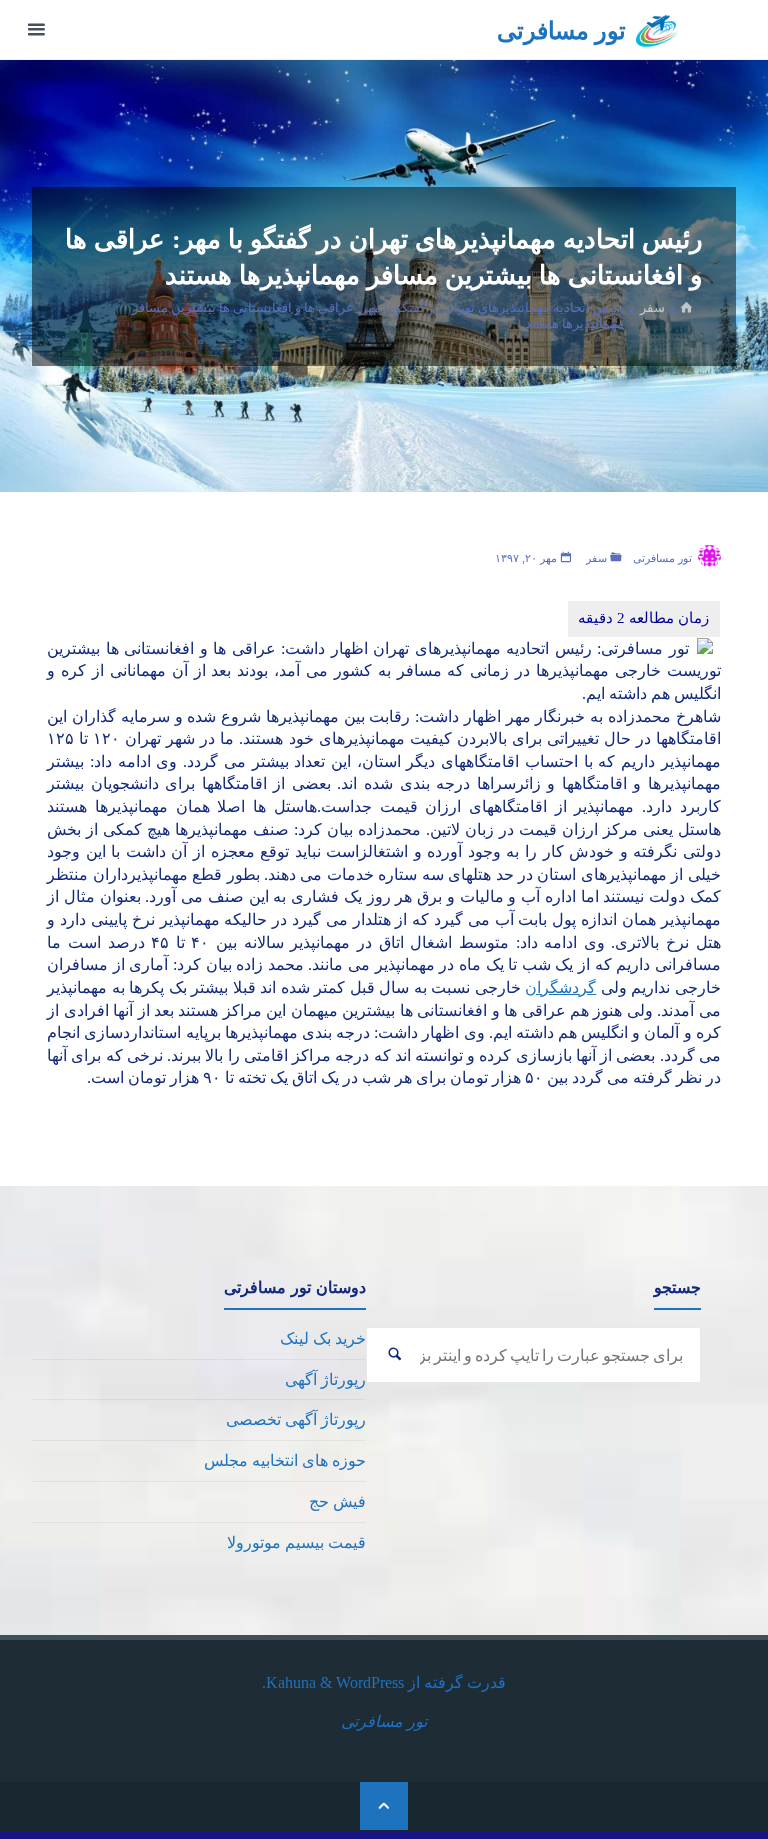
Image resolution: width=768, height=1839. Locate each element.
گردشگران (560, 987)
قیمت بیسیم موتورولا (296, 1542)
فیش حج (337, 1501)
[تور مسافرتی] (657, 29)
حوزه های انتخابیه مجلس (285, 1460)
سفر (652, 306)
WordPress (370, 1682)
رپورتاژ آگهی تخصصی (296, 1419)
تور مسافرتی (561, 31)
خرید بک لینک (323, 1338)
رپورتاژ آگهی (325, 1379)
